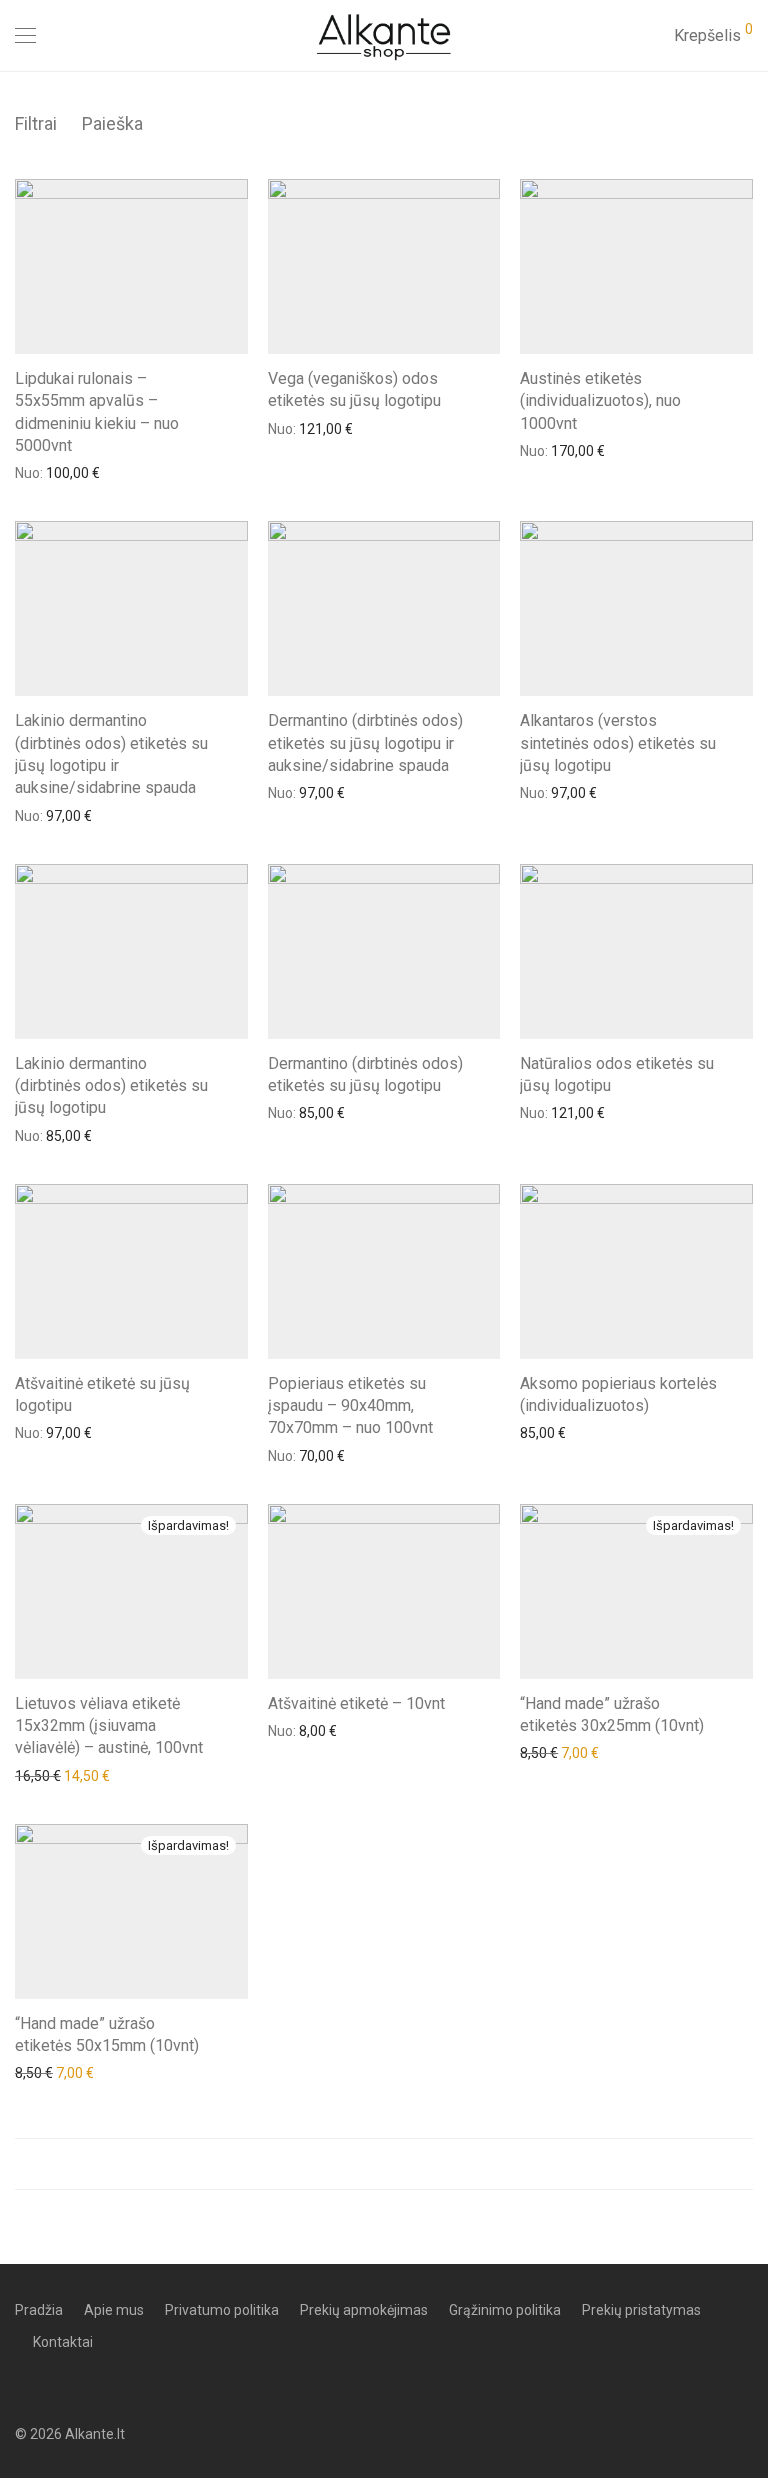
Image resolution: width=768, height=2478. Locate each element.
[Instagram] (52, 2386)
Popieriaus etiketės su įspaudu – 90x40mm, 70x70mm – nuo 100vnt (350, 1406)
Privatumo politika (222, 2310)
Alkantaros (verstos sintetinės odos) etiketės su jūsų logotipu (618, 743)
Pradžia (39, 2310)
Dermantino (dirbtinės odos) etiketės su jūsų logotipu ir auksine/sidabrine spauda (365, 743)
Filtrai (36, 123)
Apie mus (114, 2310)
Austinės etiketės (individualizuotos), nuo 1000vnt (600, 401)
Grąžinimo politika (505, 2310)
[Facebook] (21, 2386)
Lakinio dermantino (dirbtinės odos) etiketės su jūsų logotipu (111, 1086)
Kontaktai (63, 2342)
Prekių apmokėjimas (364, 2310)
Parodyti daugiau (384, 2164)
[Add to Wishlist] (238, 376)
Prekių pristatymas (641, 2310)
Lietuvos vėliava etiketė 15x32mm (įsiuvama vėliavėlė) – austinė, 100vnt (109, 1726)
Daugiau (31, 472)
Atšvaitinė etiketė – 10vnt (356, 1703)
